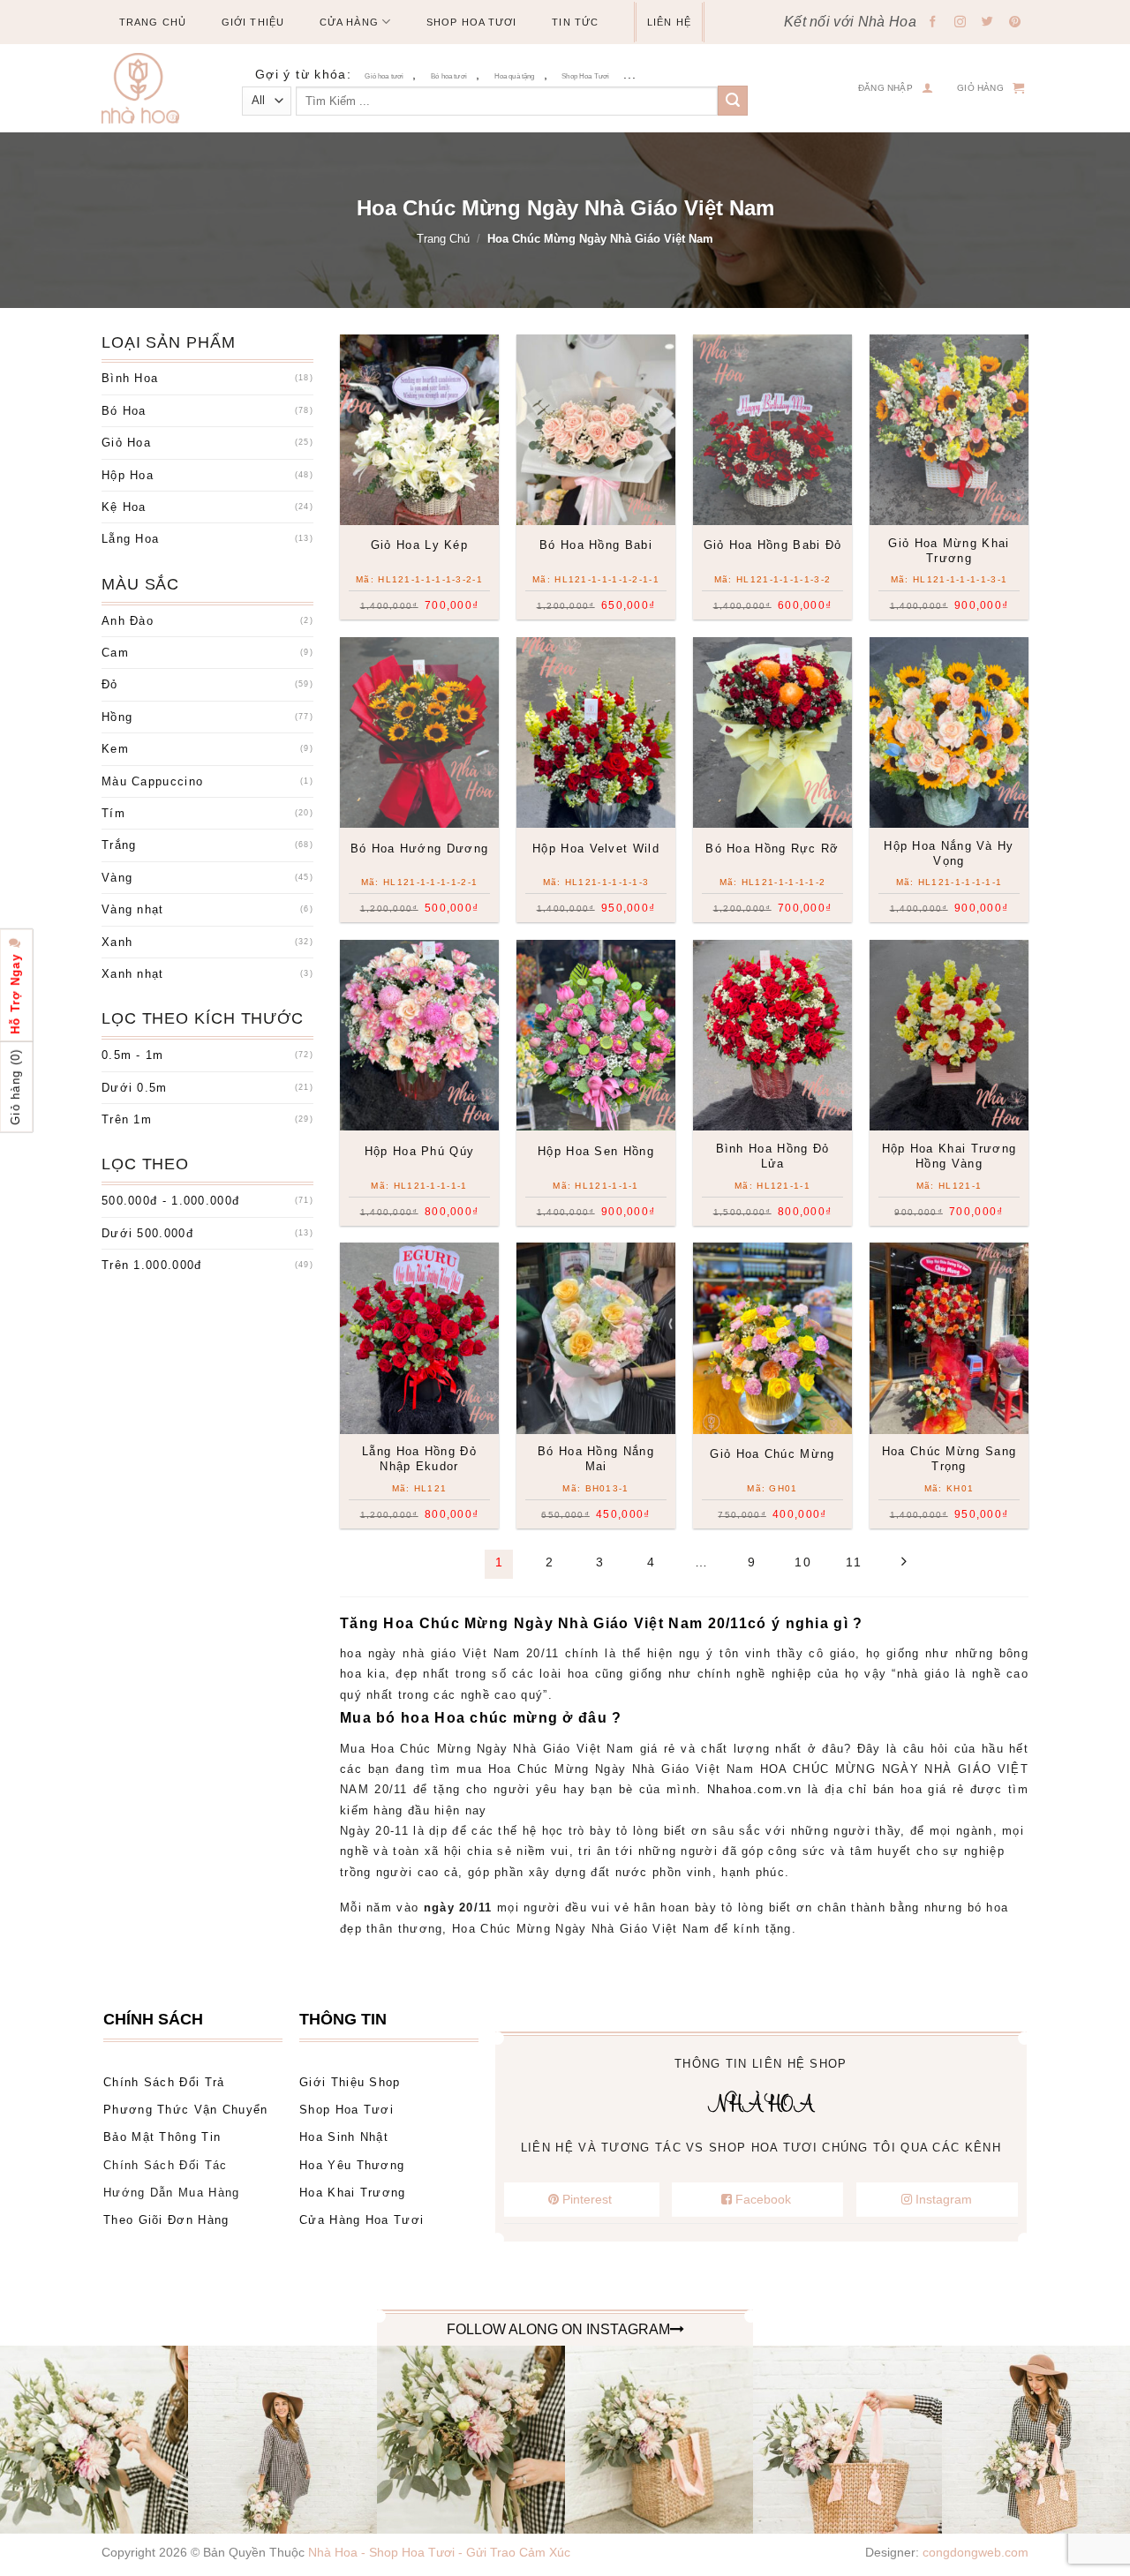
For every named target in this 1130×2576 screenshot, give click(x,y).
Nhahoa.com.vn (755, 1789)
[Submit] (733, 101)
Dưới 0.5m (135, 1088)
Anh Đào (128, 621)
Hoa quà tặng (515, 76)
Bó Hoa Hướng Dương (419, 849)
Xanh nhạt (133, 974)
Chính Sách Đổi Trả (164, 2082)
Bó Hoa (124, 411)
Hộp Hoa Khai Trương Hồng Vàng (949, 1156)
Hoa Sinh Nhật (344, 2137)
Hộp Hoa (128, 475)
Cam (115, 653)
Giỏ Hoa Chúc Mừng (772, 1454)
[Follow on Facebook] (933, 23)
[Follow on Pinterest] (1015, 23)
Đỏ (110, 684)
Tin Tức (575, 22)
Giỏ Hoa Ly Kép (419, 545)
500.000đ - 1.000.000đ (170, 1201)
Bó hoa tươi (449, 76)
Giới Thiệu (253, 22)
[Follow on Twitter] (988, 23)
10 (803, 1562)
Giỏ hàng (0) (15, 1087)
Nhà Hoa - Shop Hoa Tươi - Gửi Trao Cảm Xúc (439, 2552)
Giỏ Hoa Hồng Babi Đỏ (773, 545)
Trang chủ (443, 239)
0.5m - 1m (133, 1055)
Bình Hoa (130, 378)
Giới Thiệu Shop (350, 2082)
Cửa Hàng (349, 22)
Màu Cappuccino (152, 781)
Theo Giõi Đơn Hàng (166, 2220)
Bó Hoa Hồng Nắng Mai (596, 1459)
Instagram (942, 2199)
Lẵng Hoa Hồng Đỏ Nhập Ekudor (419, 1459)
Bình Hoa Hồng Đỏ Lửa (773, 1156)
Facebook (763, 2199)
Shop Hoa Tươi (471, 22)
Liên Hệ (669, 22)
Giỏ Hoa (126, 443)
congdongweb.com (976, 2552)
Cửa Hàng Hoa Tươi (362, 2220)
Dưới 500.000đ (147, 1233)
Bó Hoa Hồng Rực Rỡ (772, 849)
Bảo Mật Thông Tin (162, 2137)
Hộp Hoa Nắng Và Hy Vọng (949, 853)
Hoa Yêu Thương (352, 2165)
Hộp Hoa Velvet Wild (596, 849)
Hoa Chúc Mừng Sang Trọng (949, 1459)
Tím (113, 813)
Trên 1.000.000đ (152, 1265)
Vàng (117, 878)
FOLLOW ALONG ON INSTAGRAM (558, 2329)
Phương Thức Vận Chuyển (186, 2110)
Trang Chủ (153, 22)
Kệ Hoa (124, 507)
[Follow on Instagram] (960, 23)
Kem (115, 749)
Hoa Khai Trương (353, 2193)
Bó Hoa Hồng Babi (596, 545)
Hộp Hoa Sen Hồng (596, 1151)
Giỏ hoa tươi (384, 76)
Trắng (119, 845)
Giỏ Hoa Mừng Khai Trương (949, 551)
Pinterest (587, 2199)
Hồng (117, 717)
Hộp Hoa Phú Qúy (420, 1151)
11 (854, 1562)
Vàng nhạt (133, 909)
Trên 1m (127, 1119)
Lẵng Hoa (130, 539)
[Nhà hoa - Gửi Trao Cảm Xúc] (147, 88)
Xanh (117, 942)
